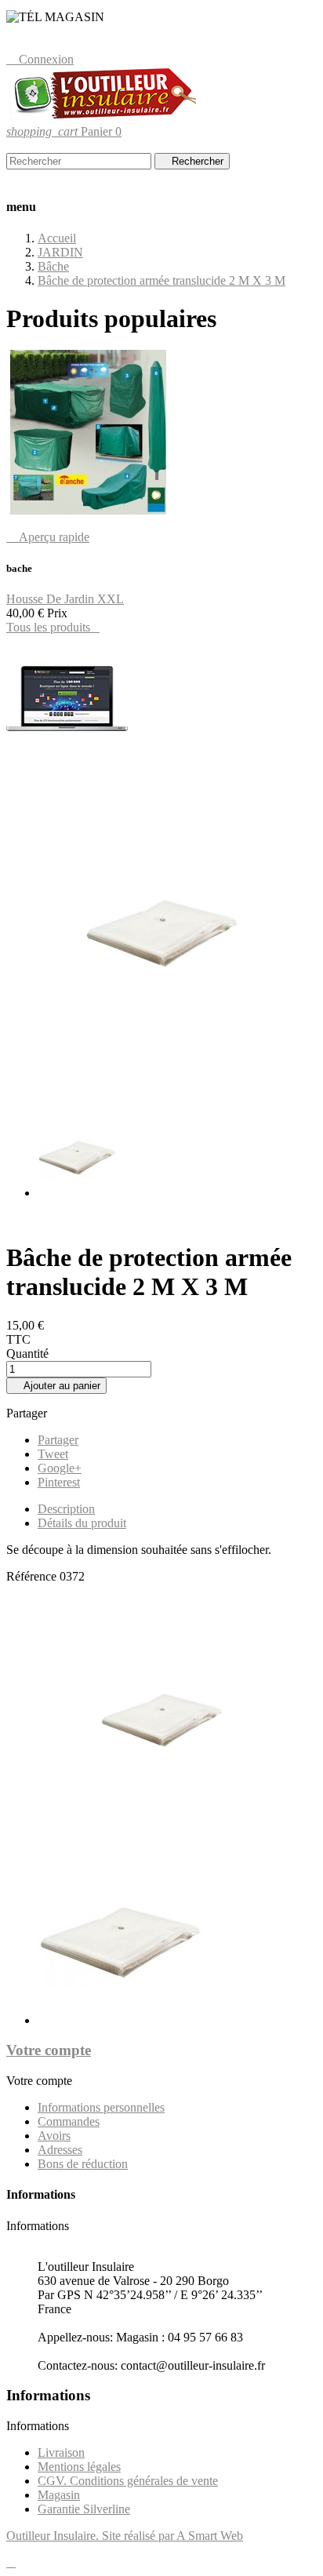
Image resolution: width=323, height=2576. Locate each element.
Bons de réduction (83, 2164)
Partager (58, 1440)
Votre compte (49, 2050)
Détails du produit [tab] (82, 1523)
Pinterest (59, 1482)
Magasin (59, 2495)
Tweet (53, 1454)
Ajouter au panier (56, 1386)
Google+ (60, 1468)
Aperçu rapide (48, 537)
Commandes (69, 2121)
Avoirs (54, 2136)
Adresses (60, 2150)
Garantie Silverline (84, 2509)
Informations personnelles (101, 2107)
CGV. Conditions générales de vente (128, 2481)
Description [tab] (66, 1509)
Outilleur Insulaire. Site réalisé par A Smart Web (125, 2536)
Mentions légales (79, 2467)
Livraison (61, 2452)
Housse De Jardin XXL (65, 599)
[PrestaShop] (67, 758)
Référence (33, 1576)
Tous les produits (53, 627)
